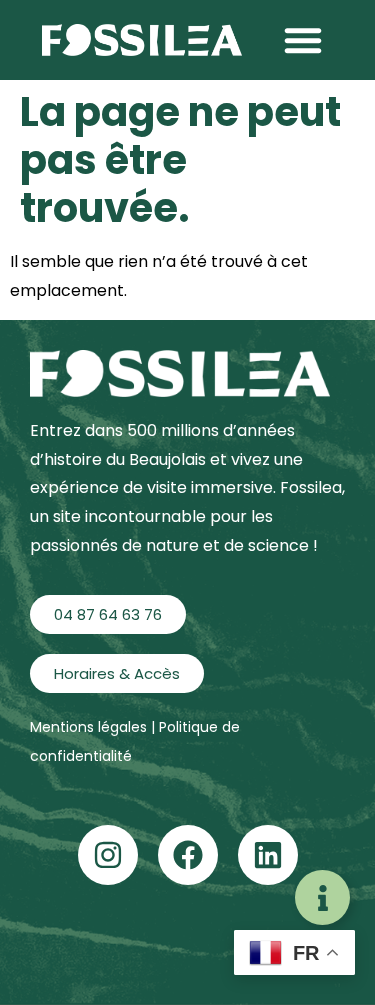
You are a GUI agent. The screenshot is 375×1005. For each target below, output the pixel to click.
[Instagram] (108, 855)
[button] (303, 40)
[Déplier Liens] (322, 897)
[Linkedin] (268, 855)
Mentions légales (90, 727)
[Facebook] (188, 855)
